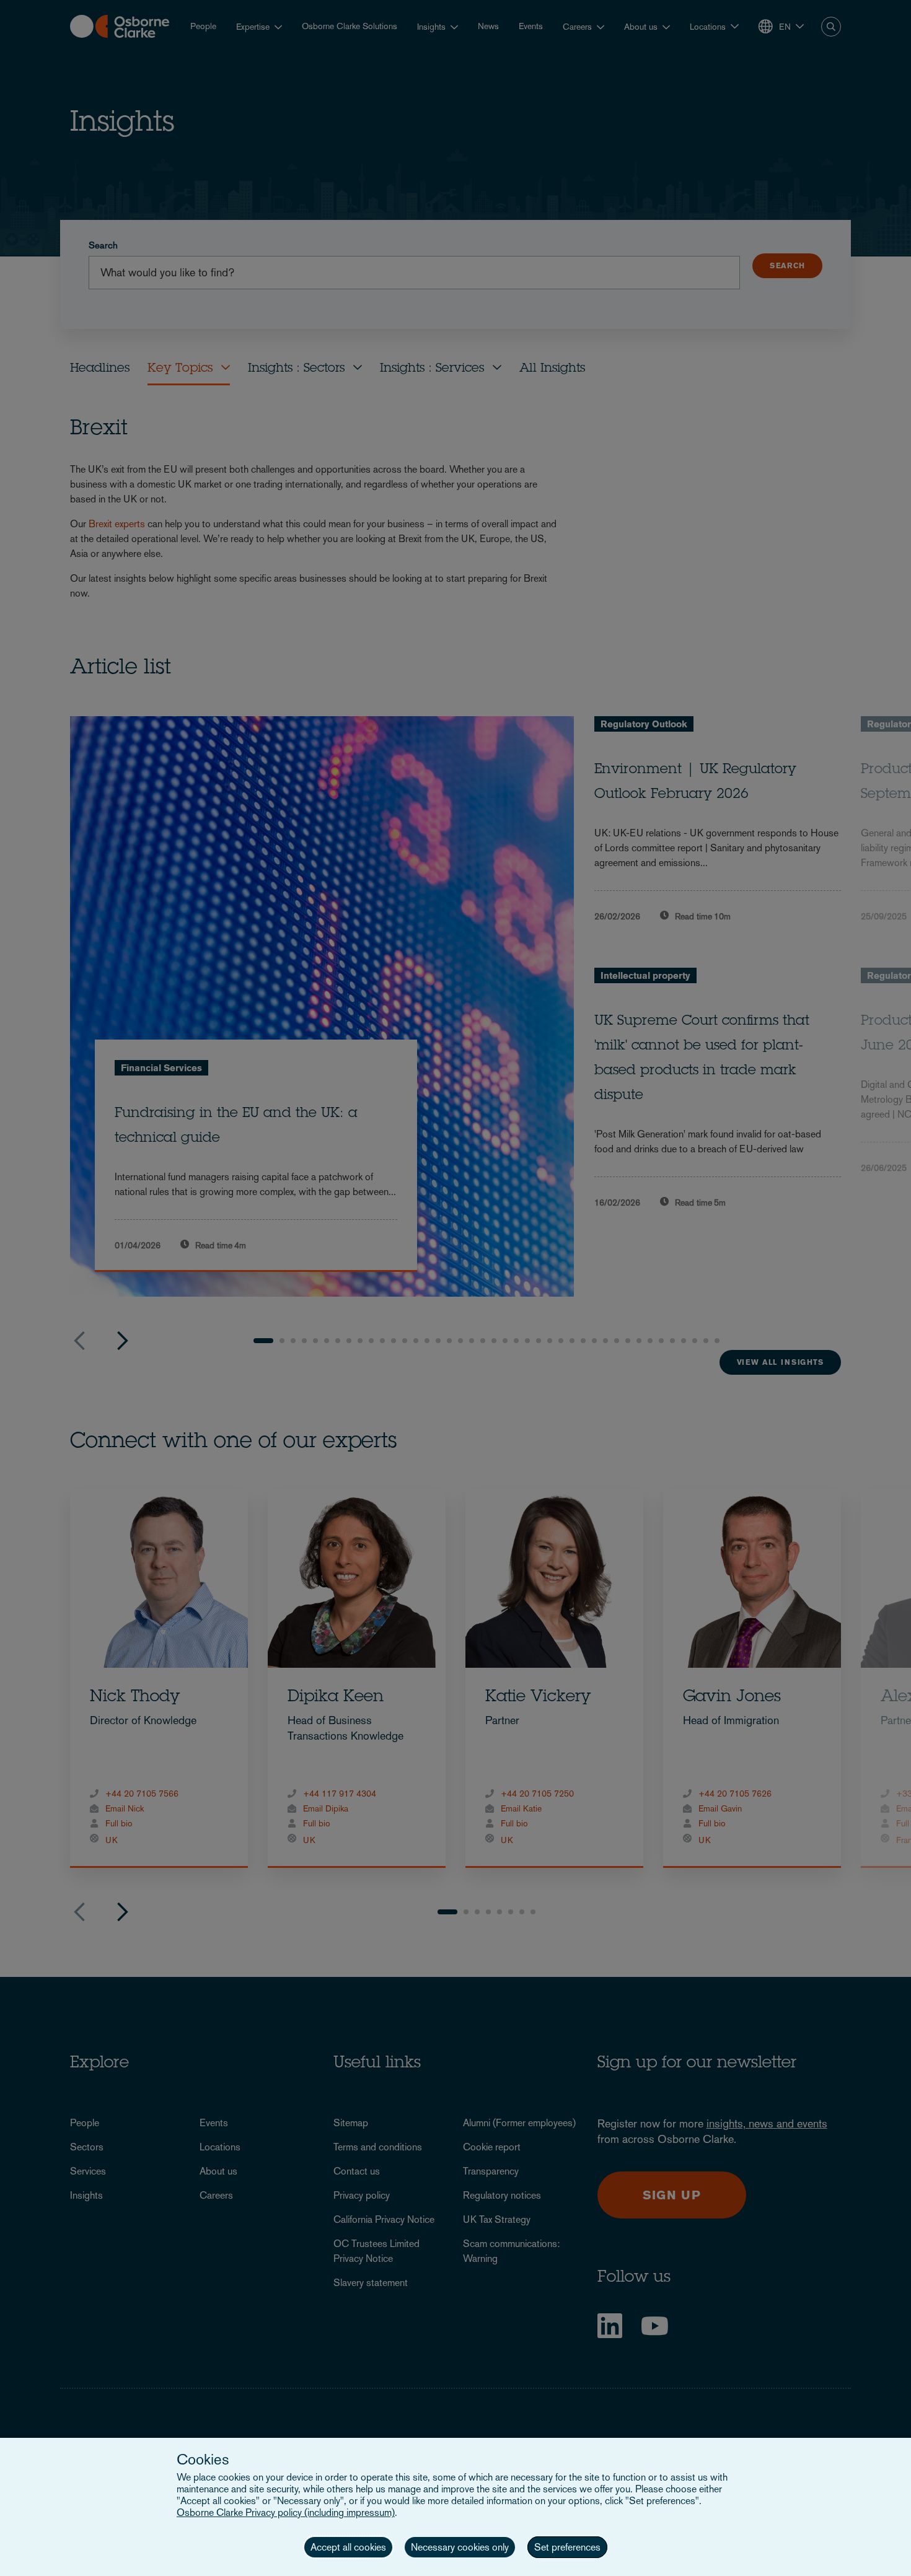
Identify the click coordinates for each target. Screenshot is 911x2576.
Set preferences (567, 2547)
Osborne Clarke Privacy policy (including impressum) (286, 2512)
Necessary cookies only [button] (460, 2547)
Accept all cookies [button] (348, 2547)
